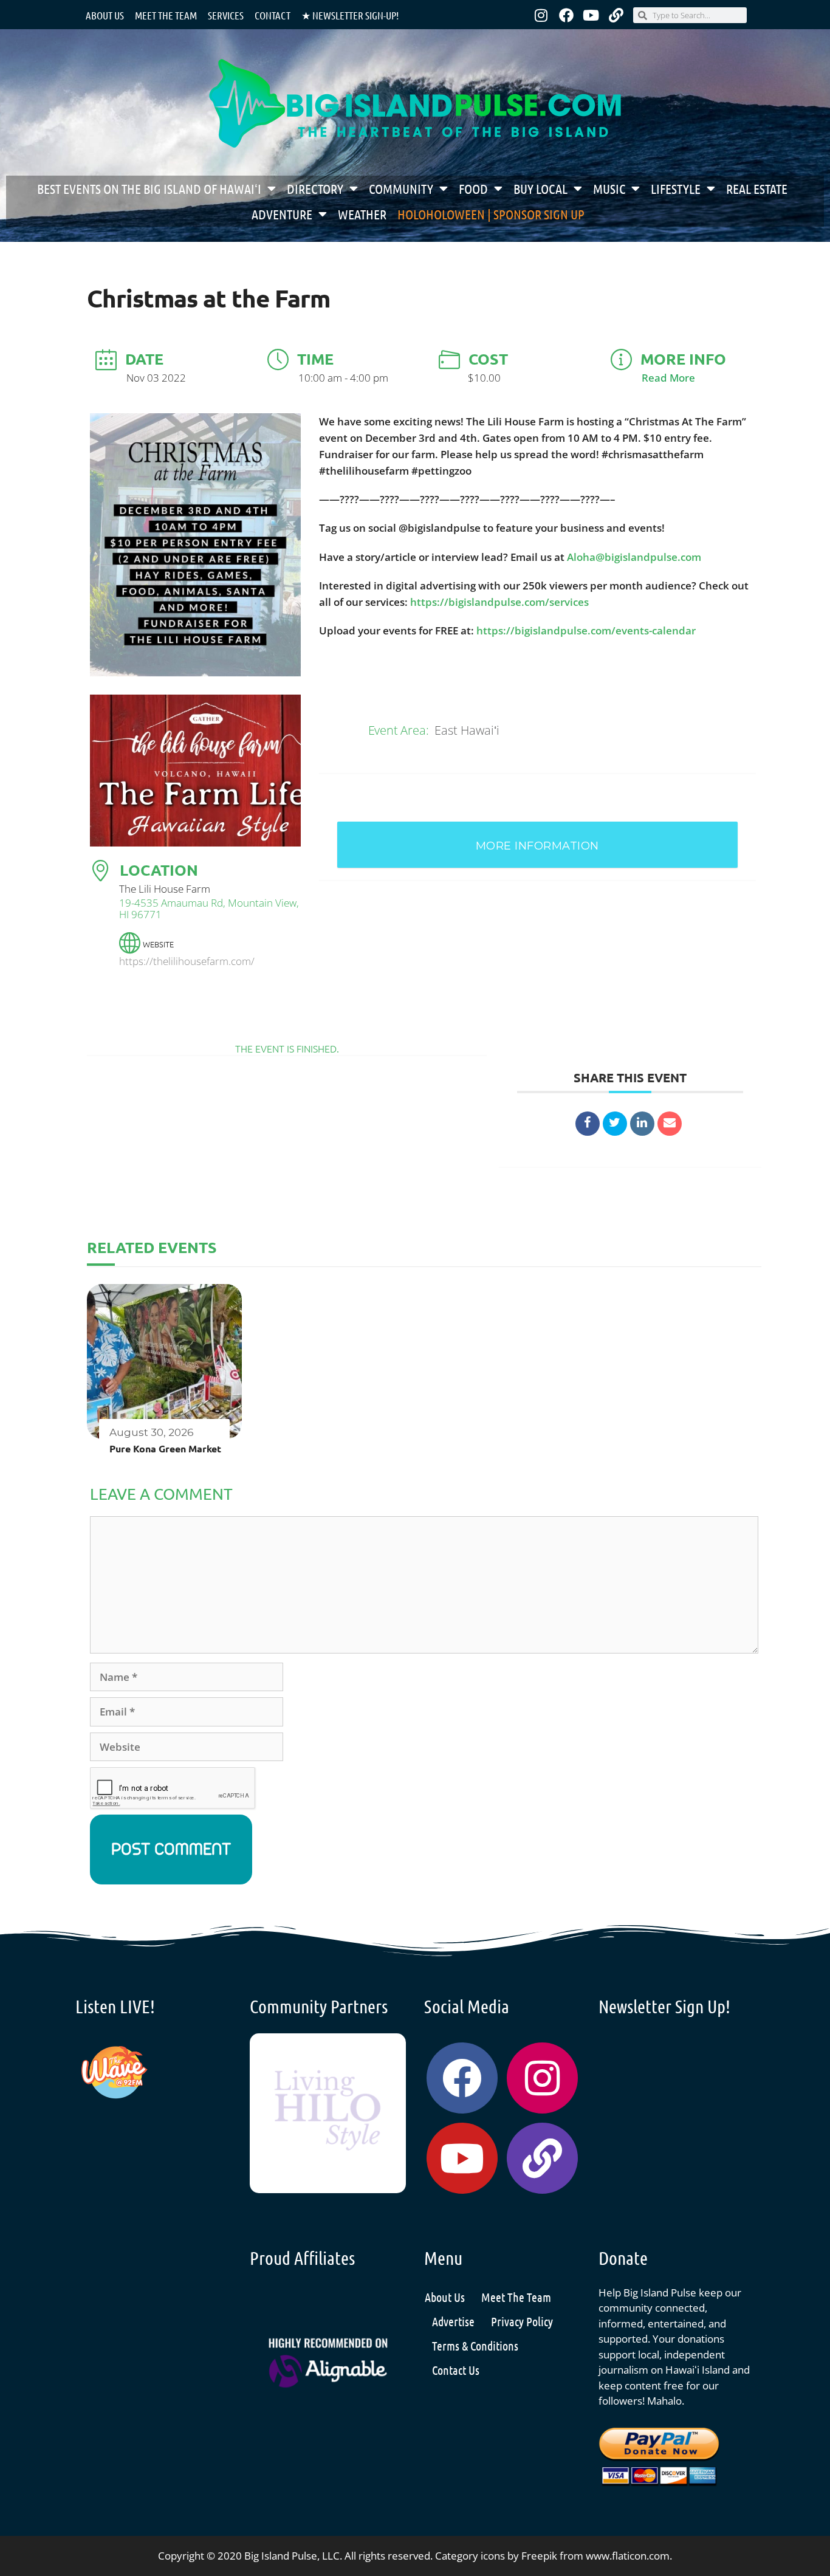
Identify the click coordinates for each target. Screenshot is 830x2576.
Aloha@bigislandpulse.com (634, 557)
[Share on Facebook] (588, 1124)
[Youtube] (591, 15)
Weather (362, 214)
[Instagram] (541, 15)
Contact (273, 15)
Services (226, 15)
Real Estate (757, 188)
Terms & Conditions (475, 2346)
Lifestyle (676, 188)
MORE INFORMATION (537, 846)
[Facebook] (566, 15)
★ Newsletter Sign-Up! (350, 15)
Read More (668, 378)
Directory (315, 188)
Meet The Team (516, 2297)
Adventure (282, 214)
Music (609, 188)
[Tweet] (615, 1124)
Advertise (453, 2321)
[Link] (616, 15)
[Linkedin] (642, 1124)
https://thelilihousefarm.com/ (187, 961)
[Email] (670, 1124)
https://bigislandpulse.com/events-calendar (586, 630)
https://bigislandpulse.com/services (499, 602)
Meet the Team (166, 15)
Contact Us (456, 2370)
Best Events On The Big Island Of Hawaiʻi (149, 188)
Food (473, 188)
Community (401, 188)
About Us (105, 15)
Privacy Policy (522, 2321)
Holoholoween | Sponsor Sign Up (491, 214)
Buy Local (540, 188)
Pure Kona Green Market (165, 1448)
